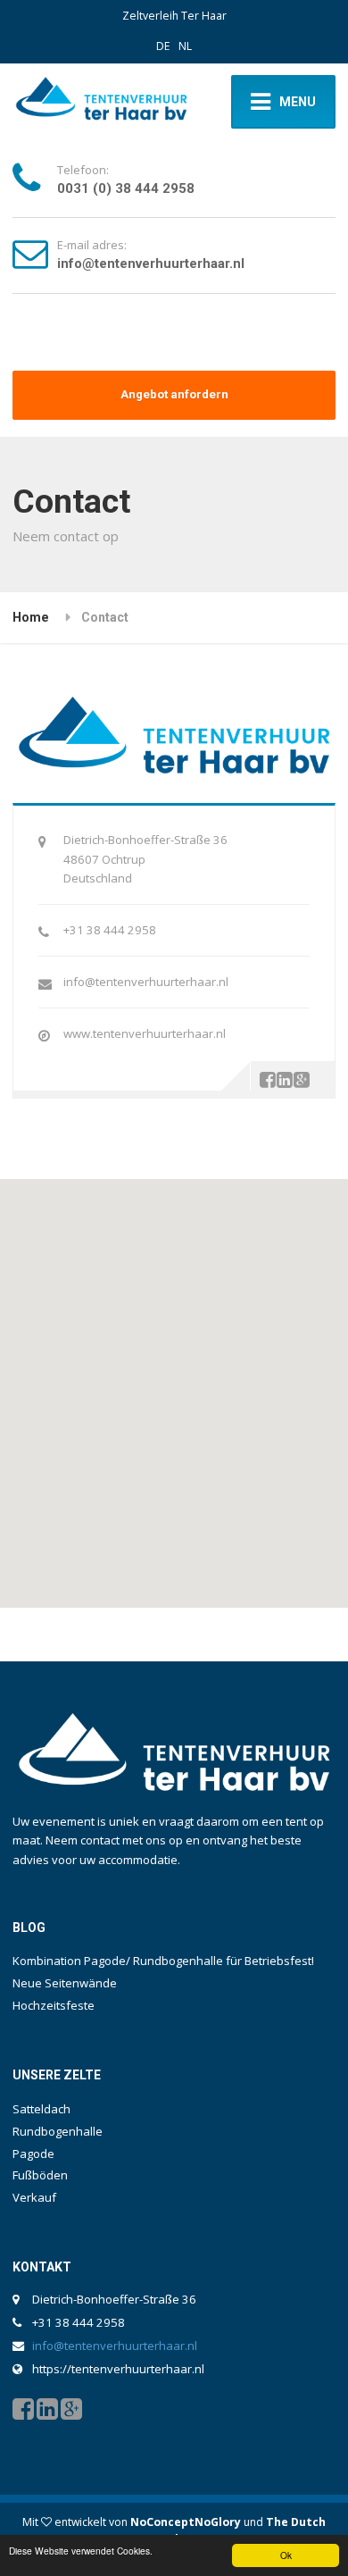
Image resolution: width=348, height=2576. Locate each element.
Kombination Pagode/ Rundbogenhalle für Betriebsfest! (163, 1961)
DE (163, 46)
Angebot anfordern (174, 394)
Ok (286, 2555)
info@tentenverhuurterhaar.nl (151, 263)
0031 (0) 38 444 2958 (126, 188)
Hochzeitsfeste (54, 2005)
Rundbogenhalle (58, 2131)
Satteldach (41, 2109)
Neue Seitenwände (65, 1983)
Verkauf (34, 2197)
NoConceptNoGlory (186, 2522)
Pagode (33, 2154)
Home (31, 617)
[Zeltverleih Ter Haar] (101, 102)
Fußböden (40, 2175)
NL (185, 46)
